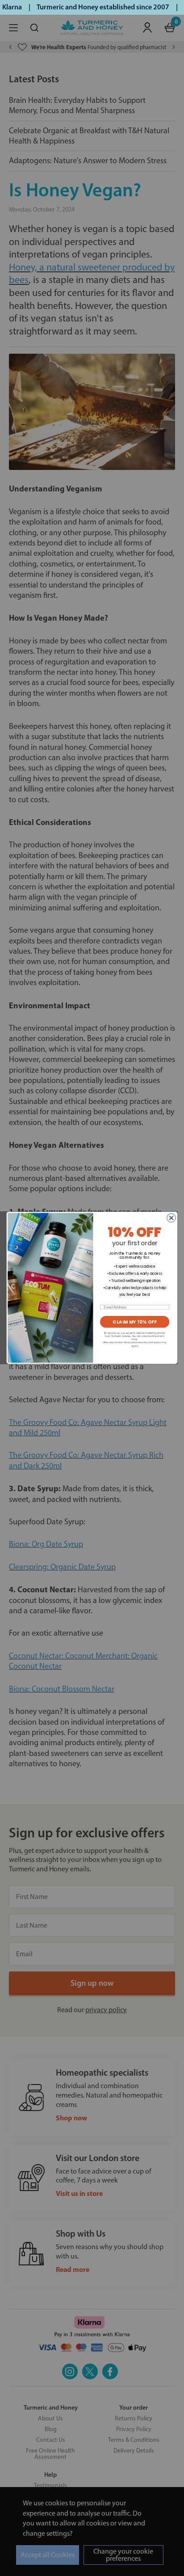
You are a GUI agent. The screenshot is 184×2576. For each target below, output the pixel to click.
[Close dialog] (171, 1218)
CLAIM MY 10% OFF (135, 1322)
